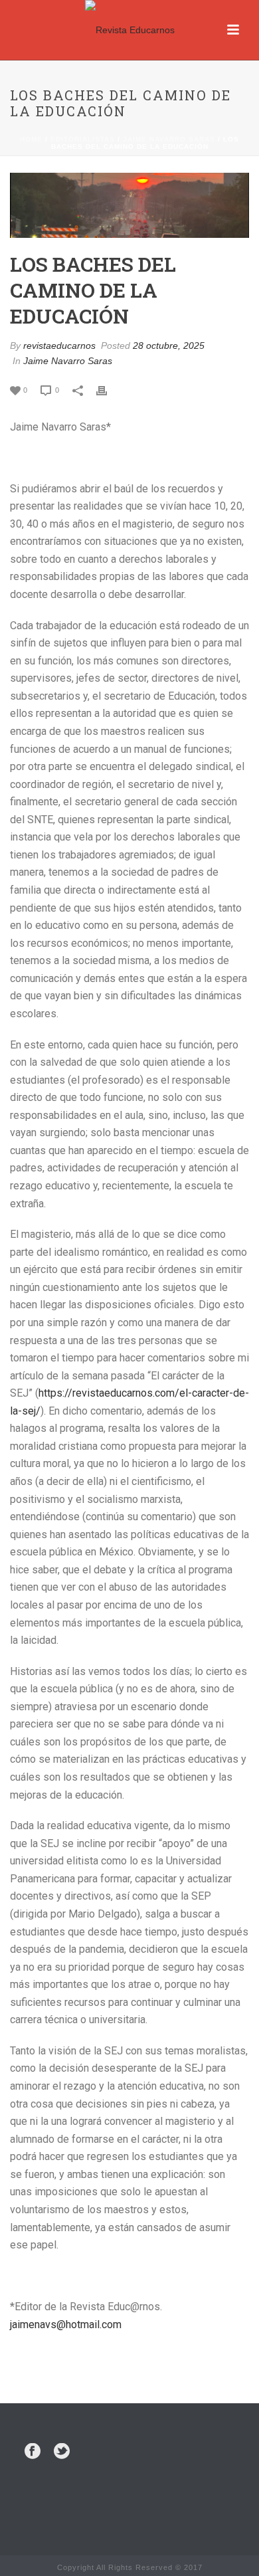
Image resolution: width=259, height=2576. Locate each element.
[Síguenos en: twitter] (62, 2452)
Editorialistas (83, 139)
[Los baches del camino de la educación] (129, 205)
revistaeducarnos (59, 346)
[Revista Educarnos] (130, 30)
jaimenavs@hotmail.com (66, 2325)
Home (31, 139)
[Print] (108, 390)
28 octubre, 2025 (169, 346)
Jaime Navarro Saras (169, 139)
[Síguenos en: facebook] (33, 2452)
